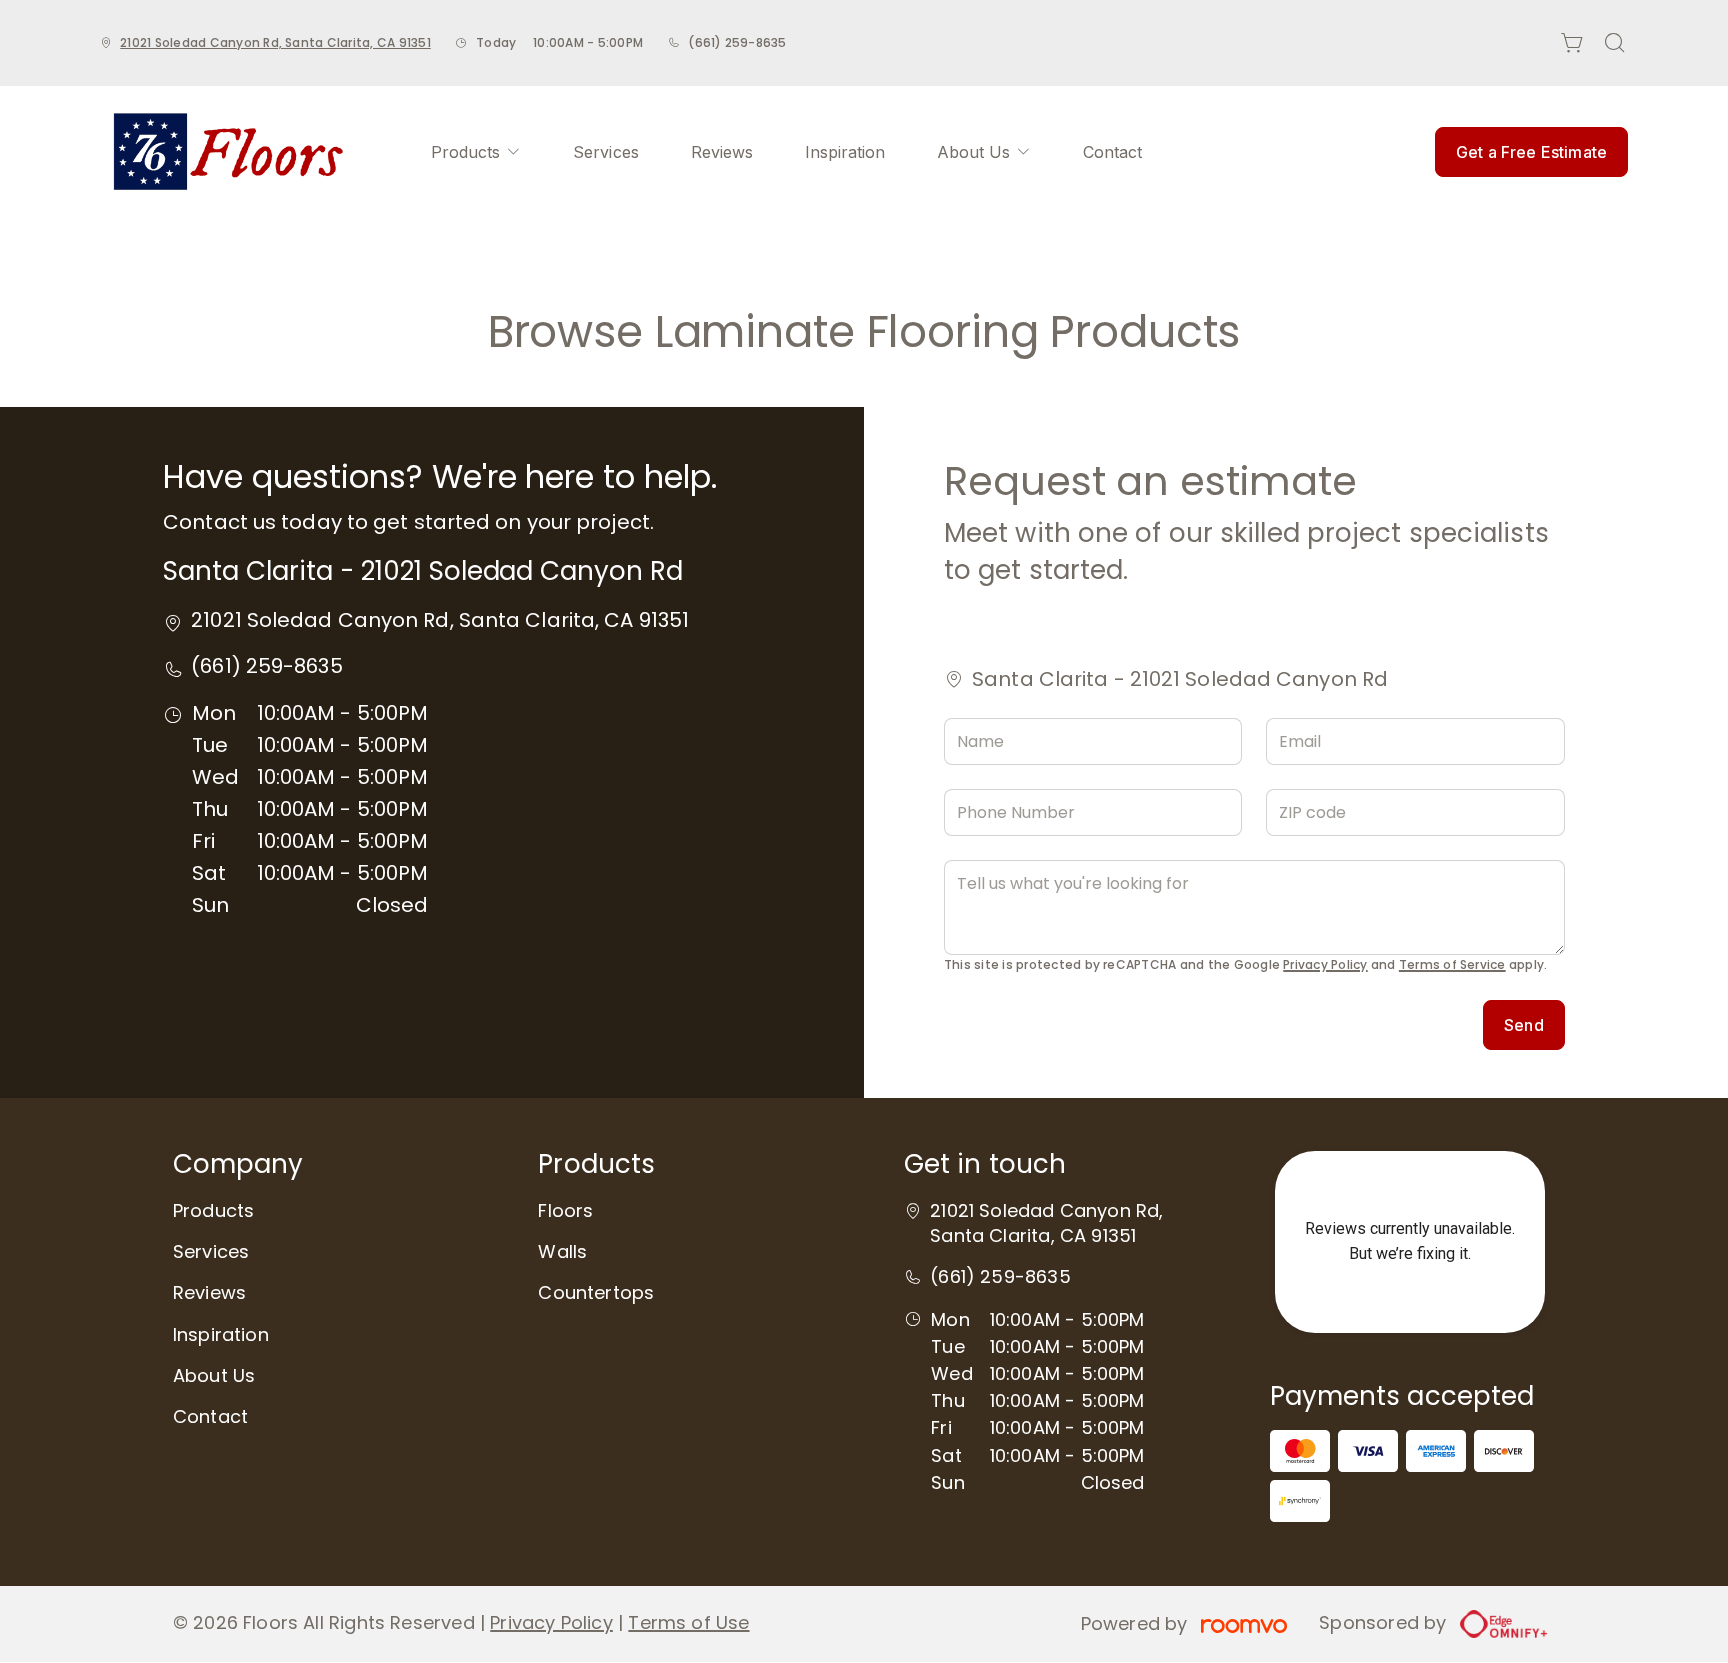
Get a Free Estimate (1531, 152)
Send (1524, 1025)
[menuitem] (476, 152)
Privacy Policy (1325, 964)
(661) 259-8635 (737, 42)
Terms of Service (1452, 964)
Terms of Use (688, 1622)
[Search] (1615, 43)
